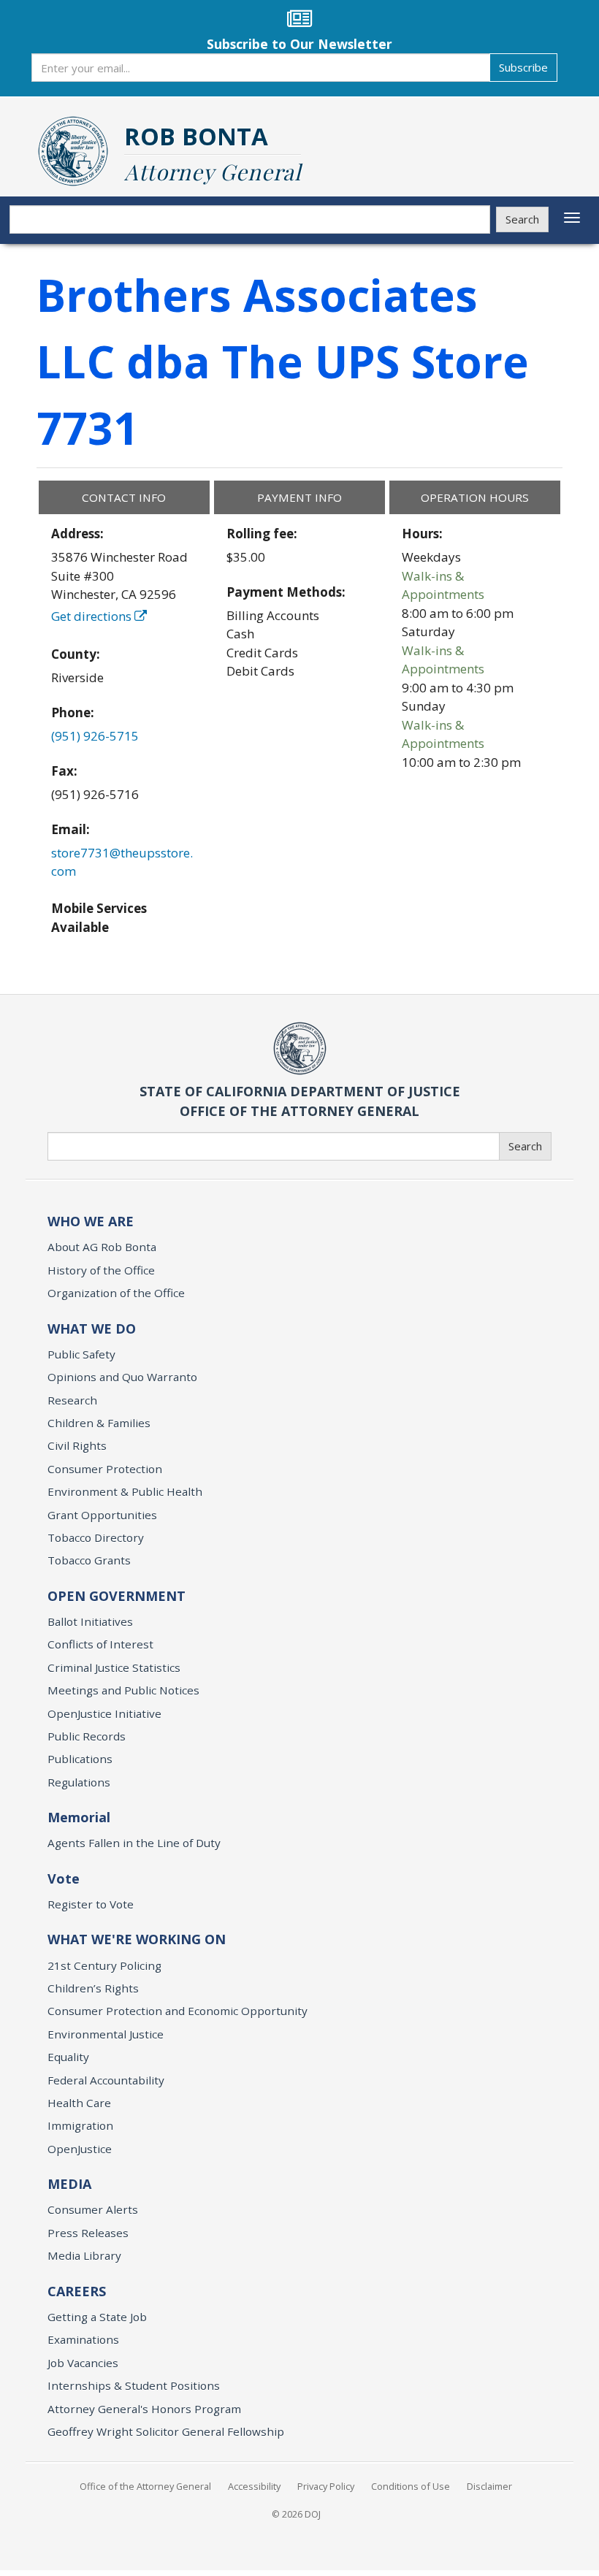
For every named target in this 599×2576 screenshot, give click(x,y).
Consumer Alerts (93, 2209)
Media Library (84, 2255)
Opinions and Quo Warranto (122, 1377)
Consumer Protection (105, 1469)
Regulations (79, 1782)
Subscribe (523, 67)
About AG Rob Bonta (102, 1247)
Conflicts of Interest (100, 1644)
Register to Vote (91, 1904)
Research (72, 1400)
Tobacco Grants (89, 1560)
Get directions (93, 616)
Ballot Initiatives (90, 1621)
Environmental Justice (106, 2034)
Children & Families (99, 1423)
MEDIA (69, 2184)
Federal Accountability (106, 2080)
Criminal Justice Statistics (114, 1667)
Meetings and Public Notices (123, 1690)
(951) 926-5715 (95, 736)
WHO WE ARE (91, 1221)
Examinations (83, 2339)
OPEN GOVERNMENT (117, 1596)
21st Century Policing (104, 1965)
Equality (68, 2057)
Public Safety (81, 1354)
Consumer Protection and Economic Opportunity (178, 2011)
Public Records (87, 1736)
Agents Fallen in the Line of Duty (134, 1843)
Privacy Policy (326, 2486)
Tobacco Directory (96, 1537)
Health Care (79, 2103)
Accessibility (254, 2486)
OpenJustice (80, 2149)
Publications (80, 1759)
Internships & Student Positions (134, 2385)
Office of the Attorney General (145, 2486)
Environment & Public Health (125, 1491)
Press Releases (88, 2233)
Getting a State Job (97, 2317)
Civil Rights (77, 1445)
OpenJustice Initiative (104, 1713)
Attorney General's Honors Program (144, 2409)
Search (522, 219)
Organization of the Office (116, 1293)
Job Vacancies (83, 2363)
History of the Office (101, 1270)
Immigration (80, 2125)
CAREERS (77, 2291)
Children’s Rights (93, 1988)
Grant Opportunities (102, 1515)
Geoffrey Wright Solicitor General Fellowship (166, 2431)
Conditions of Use (411, 2486)
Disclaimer (489, 2486)
